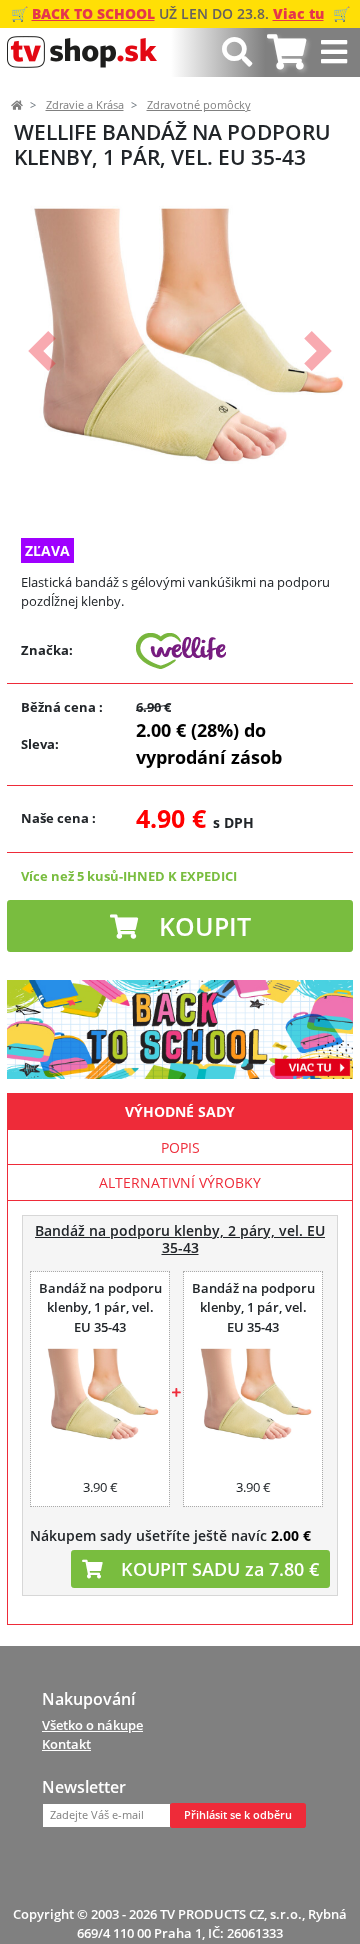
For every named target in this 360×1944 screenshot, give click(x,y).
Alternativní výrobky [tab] (180, 1182)
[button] (41, 351)
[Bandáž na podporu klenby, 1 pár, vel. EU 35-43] (100, 1400)
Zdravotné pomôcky (199, 105)
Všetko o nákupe (92, 1725)
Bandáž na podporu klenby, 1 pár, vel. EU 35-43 (100, 1307)
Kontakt (66, 1744)
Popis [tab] (180, 1147)
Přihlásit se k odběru (238, 1815)
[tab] (286, 52)
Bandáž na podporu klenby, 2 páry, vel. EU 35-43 (180, 1239)
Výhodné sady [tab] (180, 1111)
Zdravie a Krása (85, 105)
